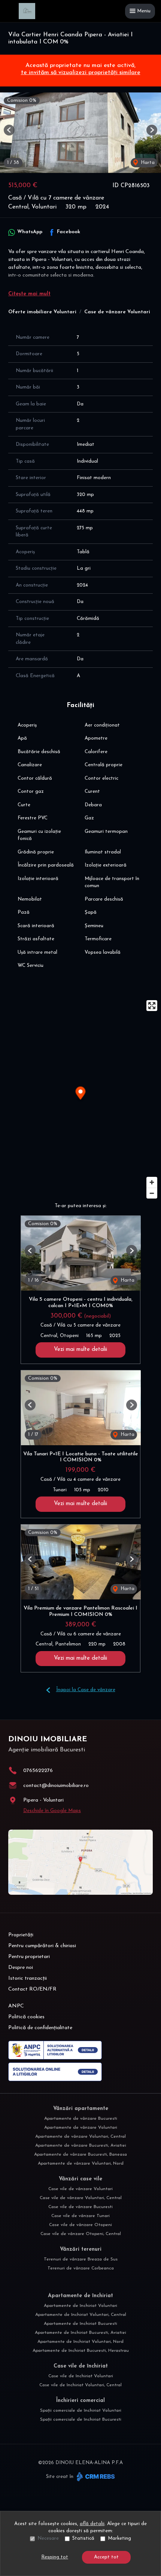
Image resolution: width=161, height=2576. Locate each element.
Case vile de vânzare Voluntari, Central (81, 2198)
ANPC (16, 2006)
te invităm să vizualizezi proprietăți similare (81, 73)
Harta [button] (147, 163)
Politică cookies (26, 2017)
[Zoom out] (152, 1193)
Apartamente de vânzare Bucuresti (81, 2119)
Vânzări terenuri (81, 2249)
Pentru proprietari (29, 1957)
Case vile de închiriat (81, 2366)
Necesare (48, 2538)
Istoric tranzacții (28, 1978)
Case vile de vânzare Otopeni (80, 2225)
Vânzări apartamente (81, 2109)
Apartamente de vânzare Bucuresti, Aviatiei (81, 2146)
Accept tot (106, 2557)
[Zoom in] (152, 1182)
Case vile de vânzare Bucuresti (80, 2207)
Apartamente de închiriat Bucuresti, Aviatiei (80, 2333)
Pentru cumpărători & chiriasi (42, 1946)
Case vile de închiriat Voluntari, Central (80, 2385)
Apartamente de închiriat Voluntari (80, 2306)
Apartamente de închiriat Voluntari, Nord (80, 2342)
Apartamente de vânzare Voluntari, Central (80, 2137)
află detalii (92, 2524)
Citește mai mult (29, 294)
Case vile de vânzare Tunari (80, 2216)
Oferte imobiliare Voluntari (42, 312)
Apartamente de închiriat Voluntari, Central (81, 2315)
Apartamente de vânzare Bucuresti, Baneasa (80, 2155)
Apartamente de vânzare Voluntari (81, 2128)
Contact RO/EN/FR (32, 1989)
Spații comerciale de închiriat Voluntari (81, 2411)
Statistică (83, 2538)
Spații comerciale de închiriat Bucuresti (81, 2420)
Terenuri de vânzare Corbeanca (81, 2268)
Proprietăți (21, 1935)
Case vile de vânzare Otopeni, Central (81, 2234)
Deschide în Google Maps (52, 1811)
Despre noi (21, 1968)
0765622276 (38, 1771)
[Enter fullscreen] (152, 1006)
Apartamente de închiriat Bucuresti (80, 2324)
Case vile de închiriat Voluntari (81, 2376)
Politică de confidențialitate (40, 2028)
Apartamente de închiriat (80, 2296)
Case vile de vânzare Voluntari (80, 2189)
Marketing (119, 2538)
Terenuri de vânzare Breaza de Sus (81, 2259)
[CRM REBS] (95, 2477)
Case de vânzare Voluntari (117, 312)
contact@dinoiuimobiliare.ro (56, 1786)
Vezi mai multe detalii (80, 1350)
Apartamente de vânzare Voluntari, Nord (81, 2164)
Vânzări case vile (80, 2179)
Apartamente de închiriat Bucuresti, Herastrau (81, 2351)
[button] (9, 130)
